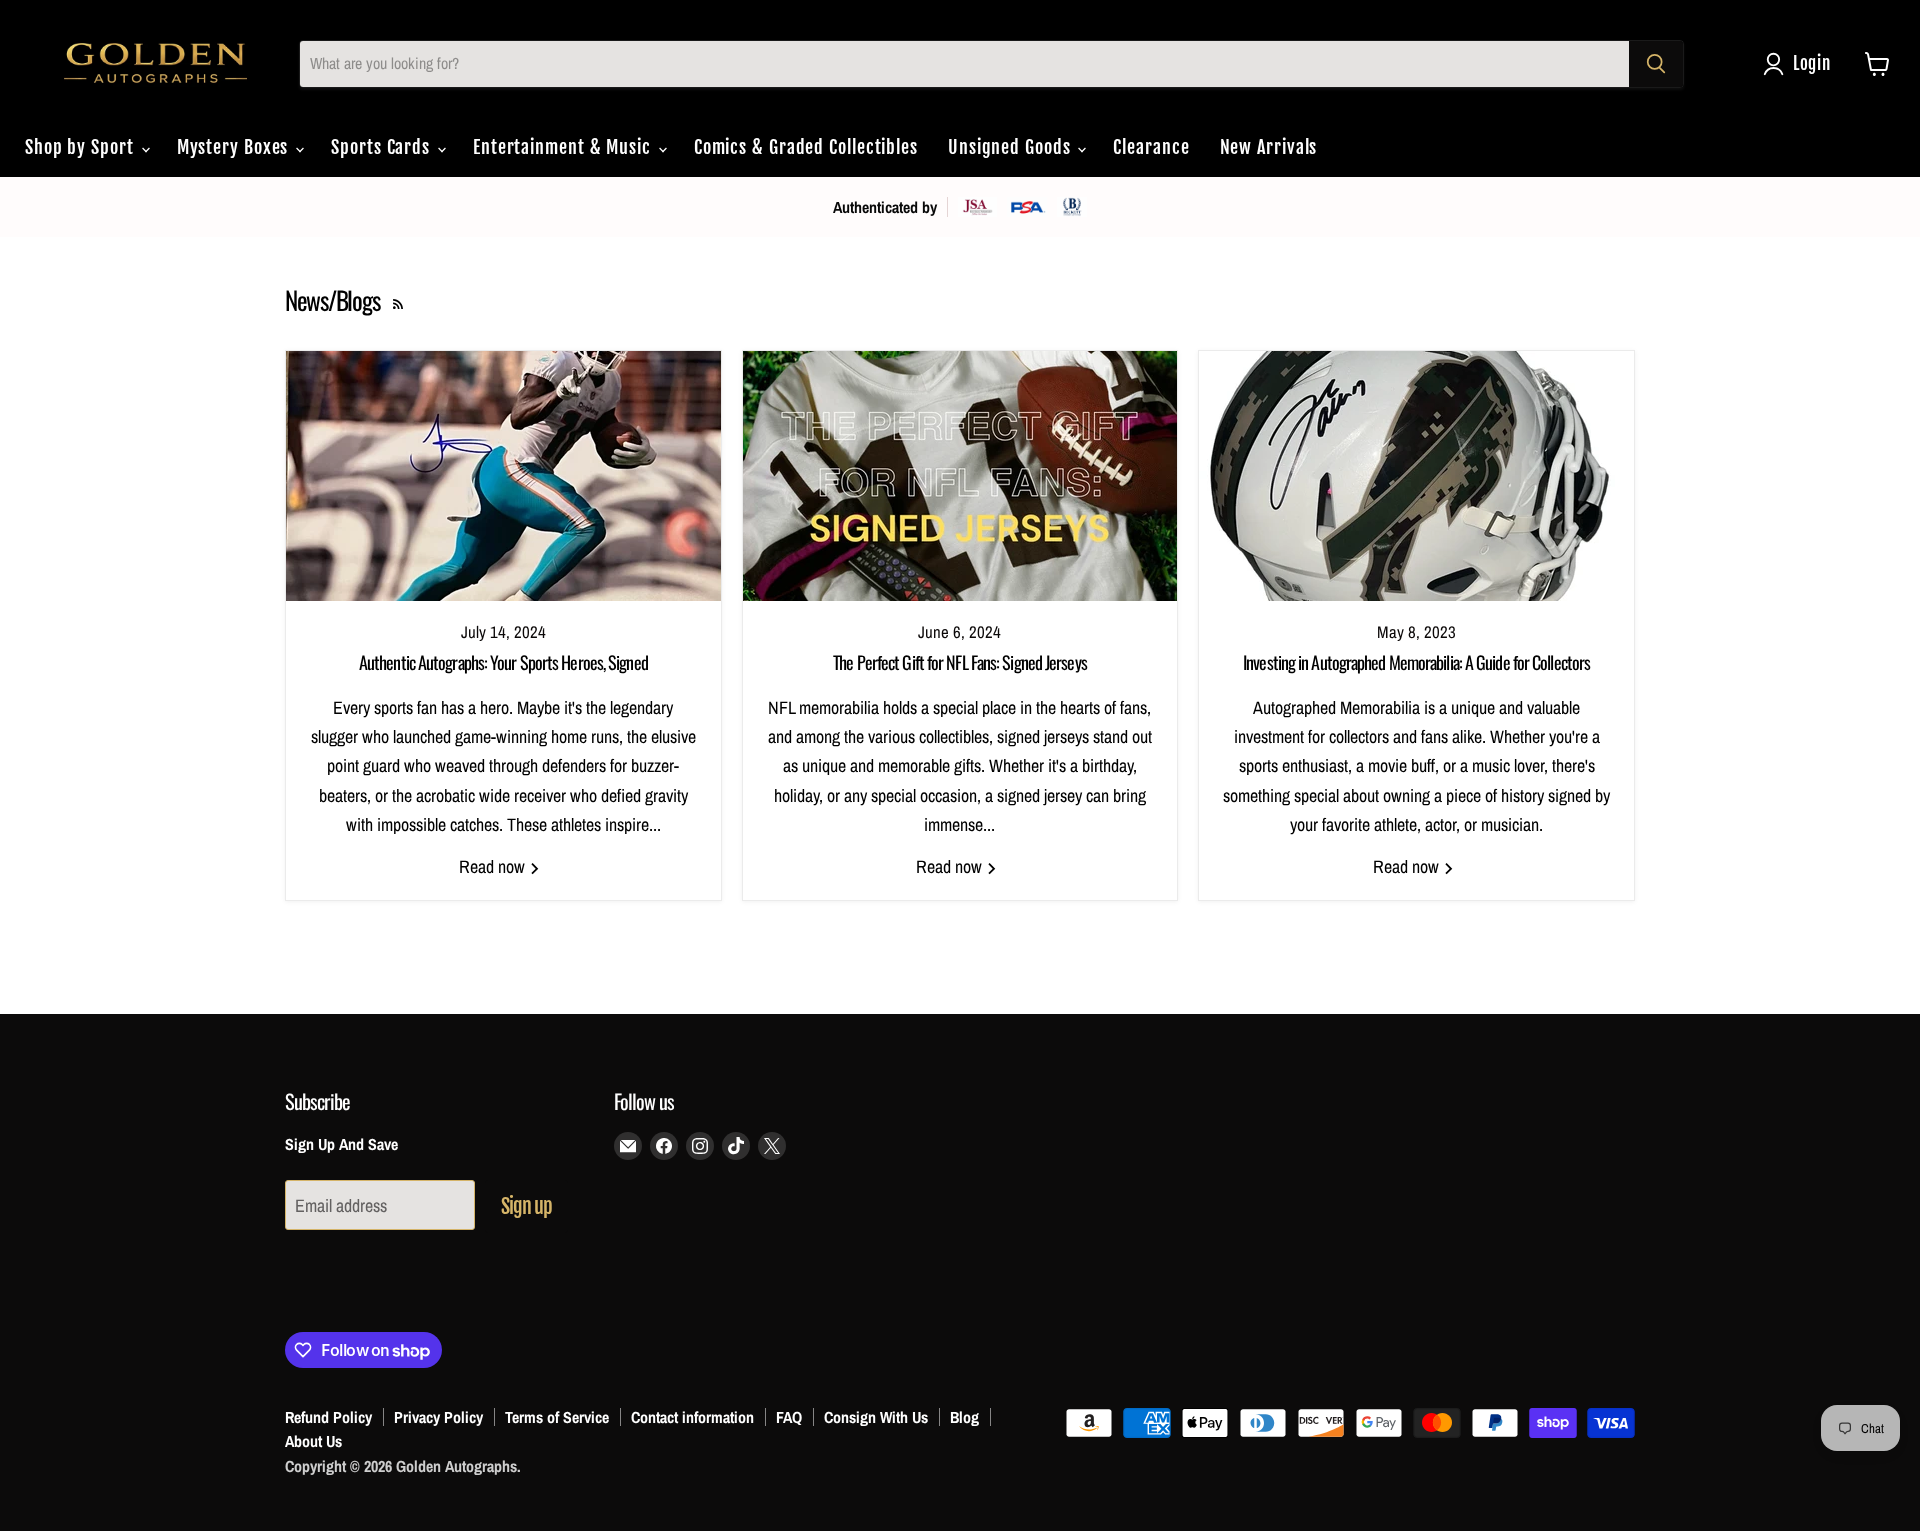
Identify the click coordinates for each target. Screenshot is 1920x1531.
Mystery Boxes (235, 147)
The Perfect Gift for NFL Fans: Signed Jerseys (960, 662)
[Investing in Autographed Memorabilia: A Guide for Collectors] (1416, 476)
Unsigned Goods (1012, 147)
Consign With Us (876, 1417)
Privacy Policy (438, 1417)
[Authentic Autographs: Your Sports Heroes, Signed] (503, 476)
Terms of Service (557, 1417)
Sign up (526, 1206)
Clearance (1151, 147)
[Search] (1656, 64)
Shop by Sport (82, 147)
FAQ (789, 1417)
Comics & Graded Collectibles (806, 147)
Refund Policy (328, 1417)
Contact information (692, 1417)
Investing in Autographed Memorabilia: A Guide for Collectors (1416, 662)
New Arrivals (1269, 147)
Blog (964, 1417)
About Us (313, 1441)
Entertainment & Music (564, 147)
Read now (494, 866)
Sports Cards (383, 147)
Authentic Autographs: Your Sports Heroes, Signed (503, 662)
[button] (1801, 64)
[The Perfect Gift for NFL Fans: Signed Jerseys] (960, 476)
